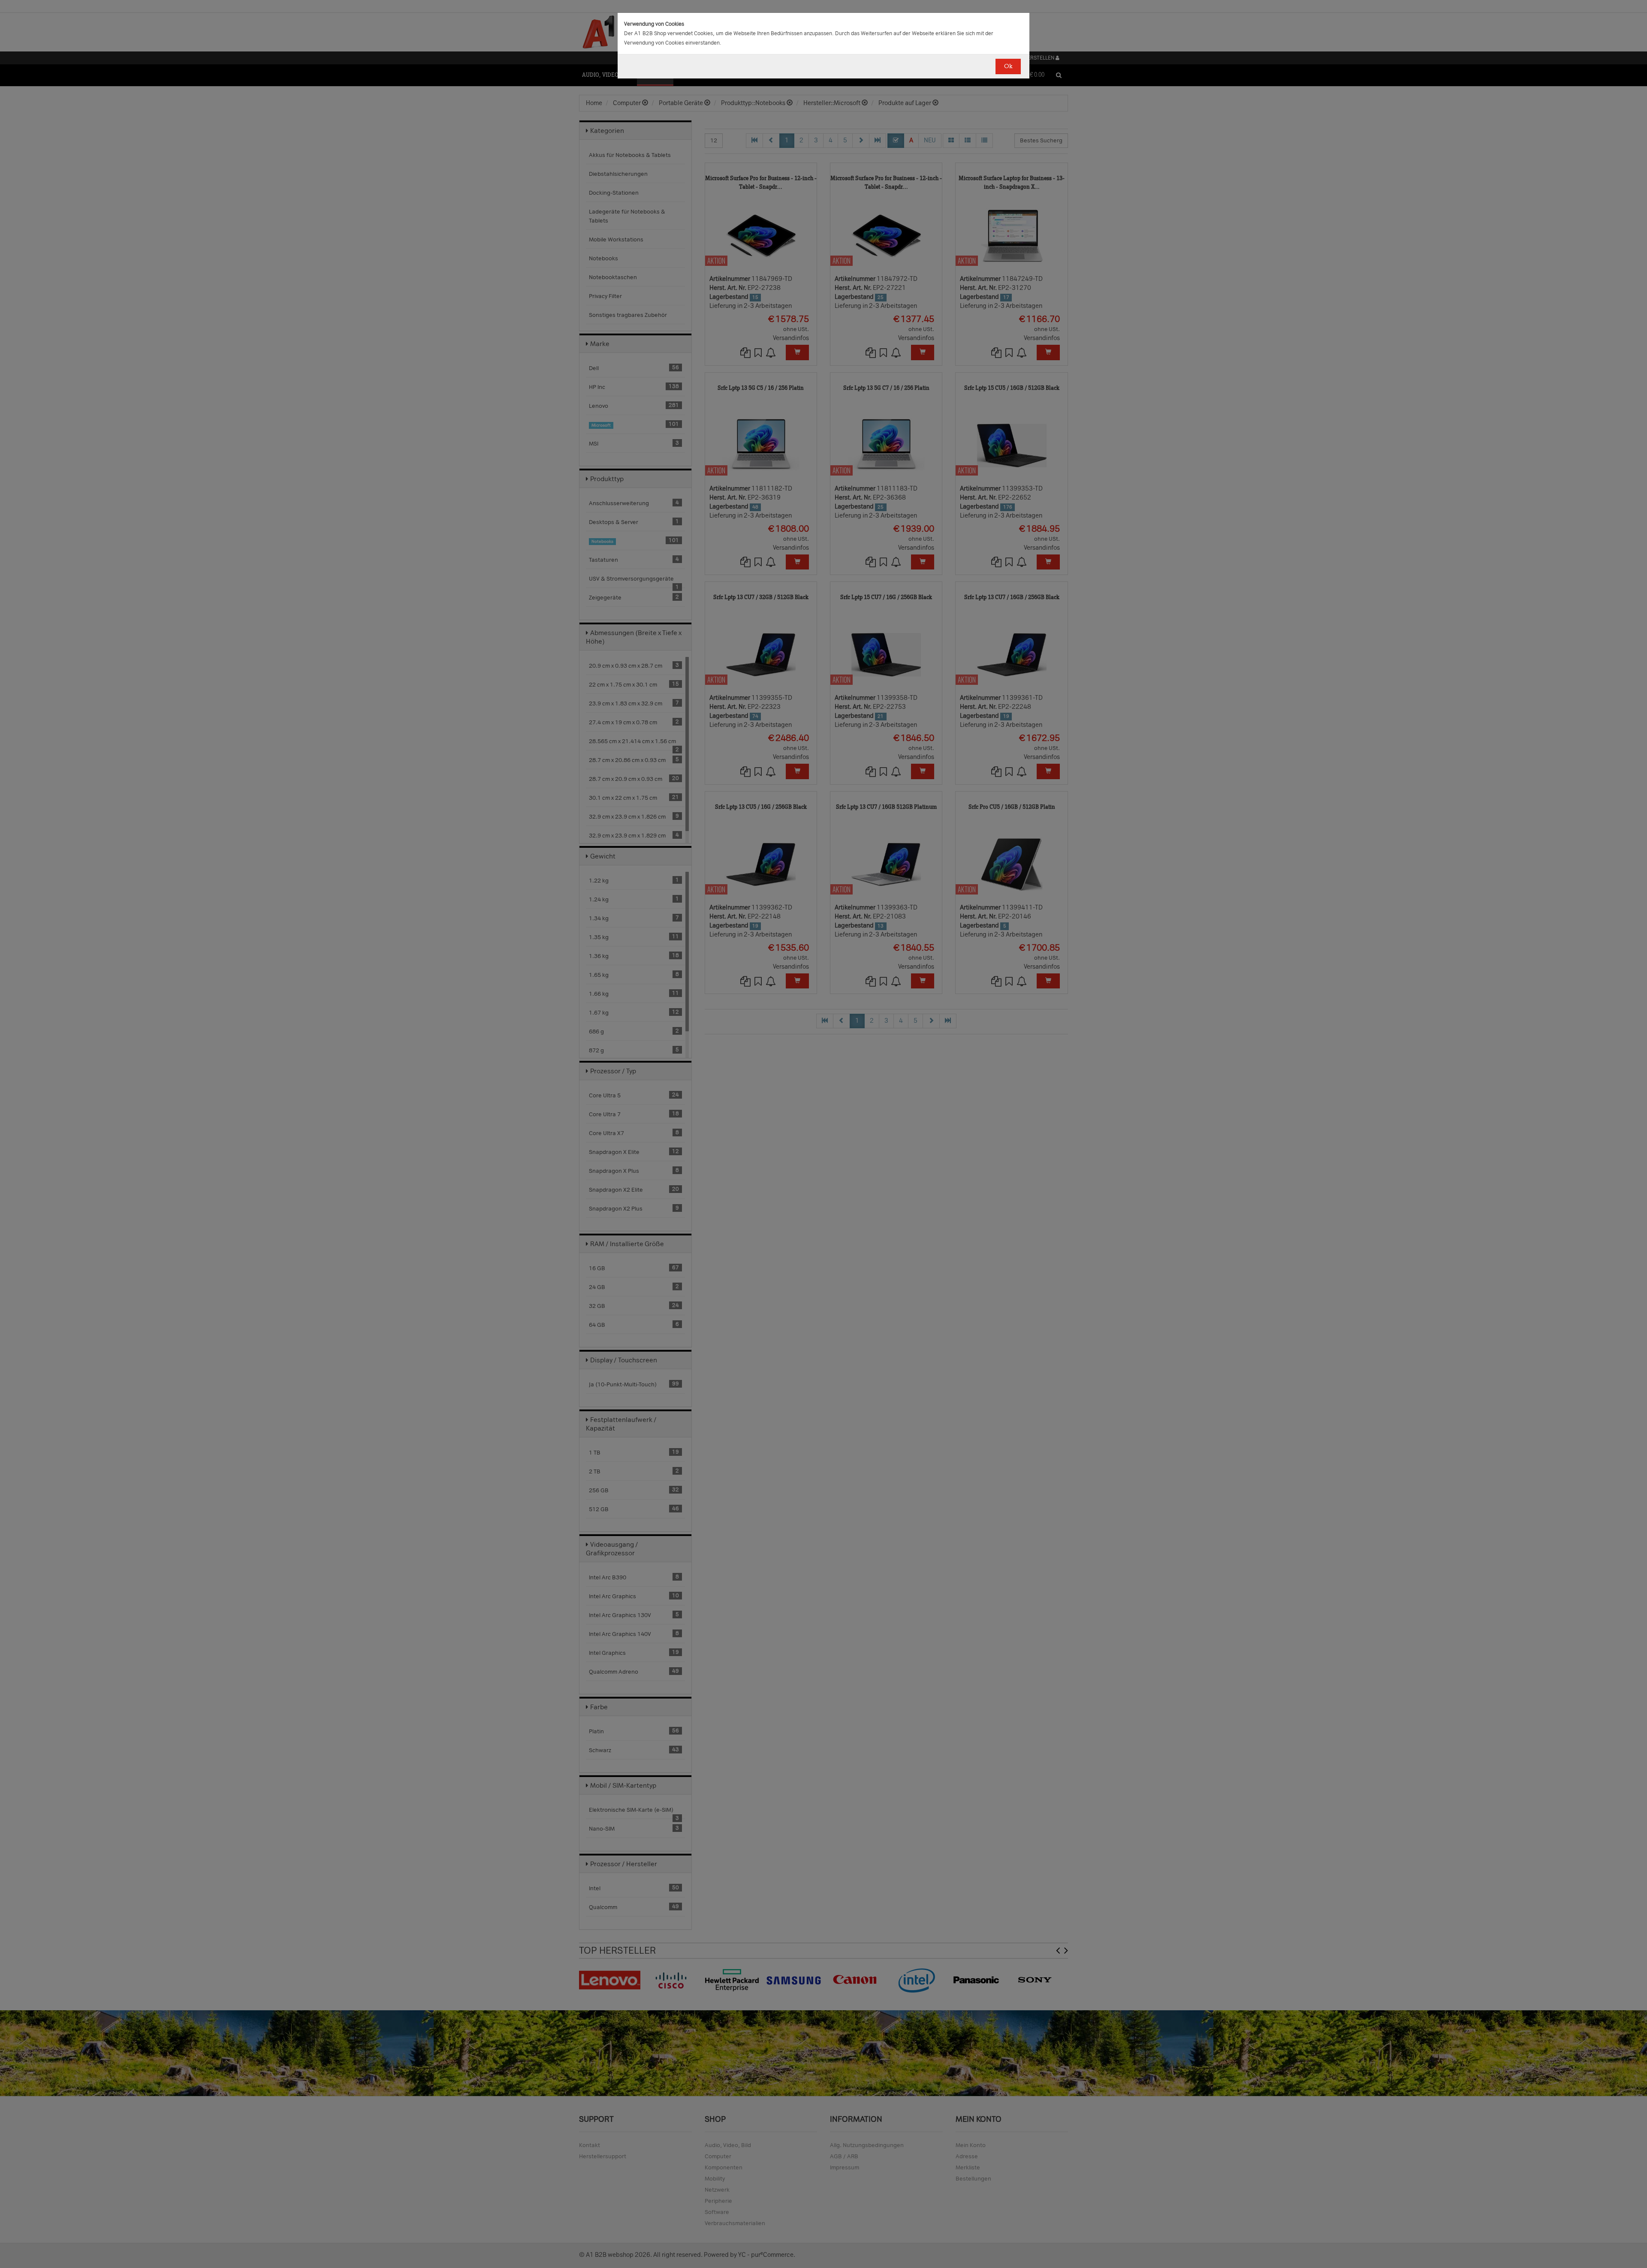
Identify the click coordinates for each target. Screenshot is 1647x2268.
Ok (1008, 66)
